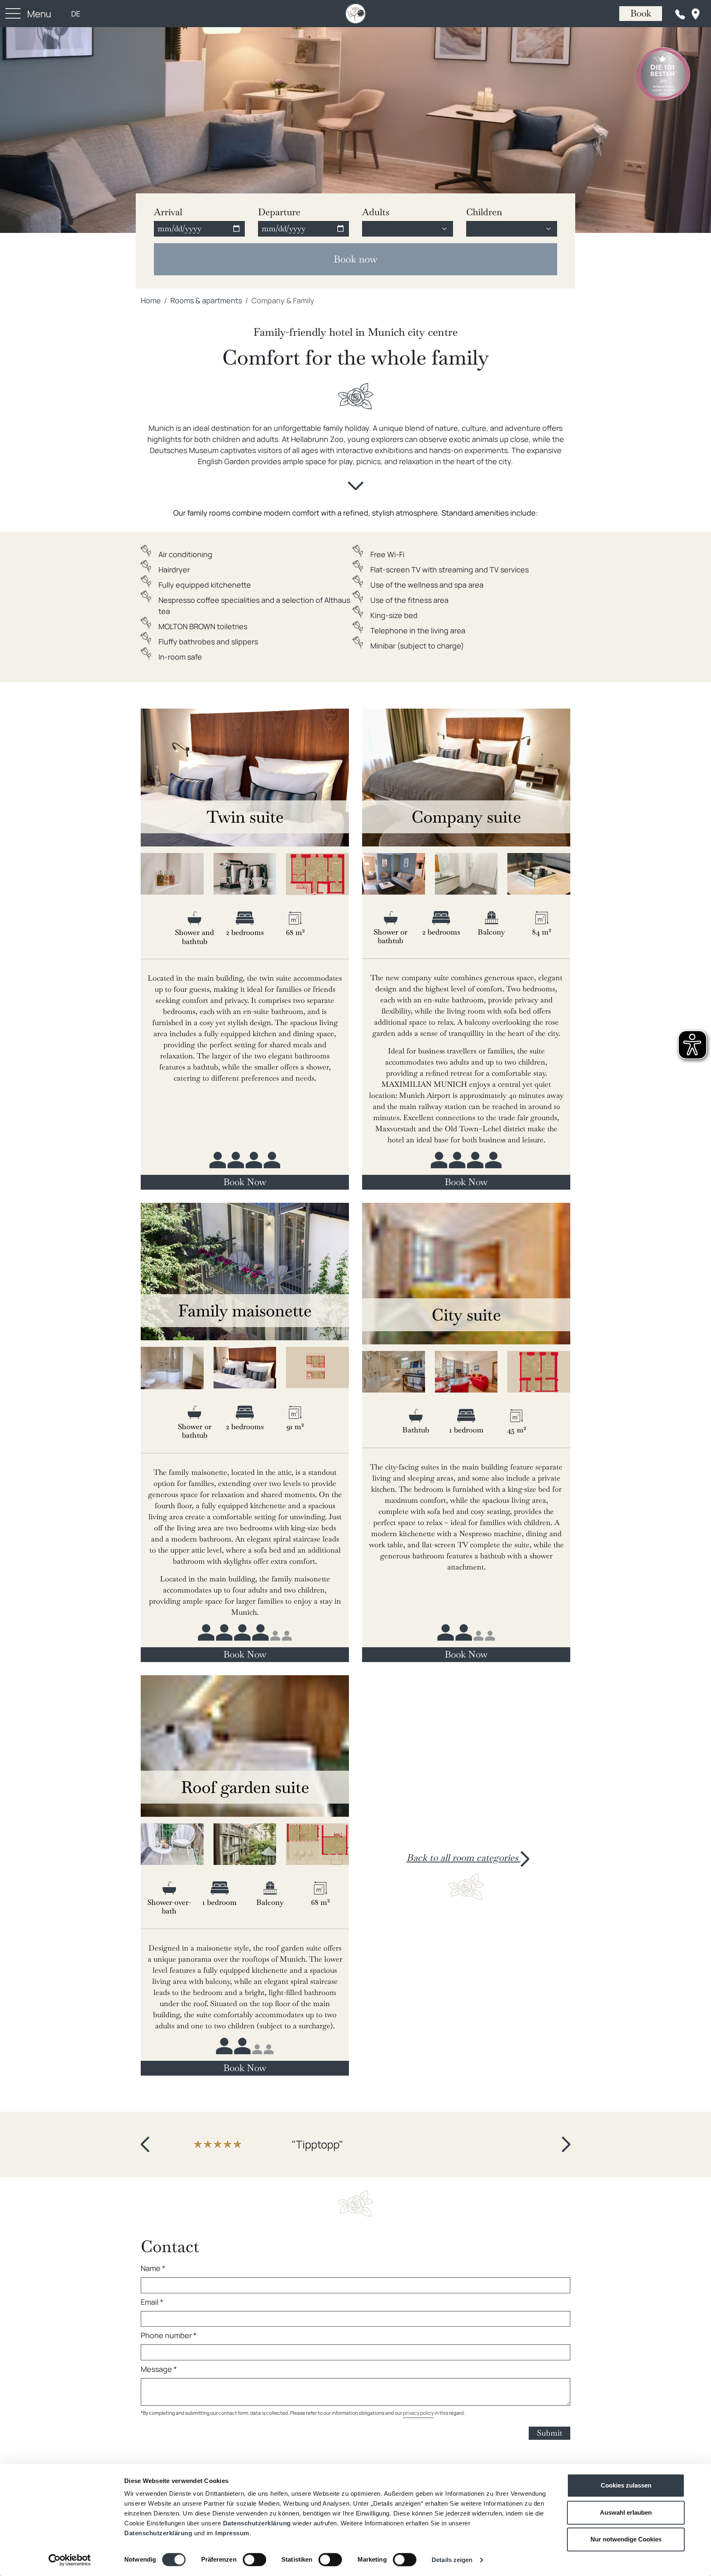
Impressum (232, 2533)
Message (159, 2367)
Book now (355, 259)
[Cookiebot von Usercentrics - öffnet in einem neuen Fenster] (70, 2560)
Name (153, 2267)
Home (151, 300)
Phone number (169, 2334)
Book (641, 13)
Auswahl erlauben (626, 2512)
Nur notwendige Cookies (626, 2539)
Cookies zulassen (626, 2485)
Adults (376, 212)
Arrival (168, 212)
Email (152, 2300)
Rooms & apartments (206, 300)
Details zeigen (452, 2560)
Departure (279, 212)
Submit (550, 2431)
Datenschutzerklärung (257, 2523)
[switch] (254, 2560)
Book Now (245, 1182)
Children (484, 212)
